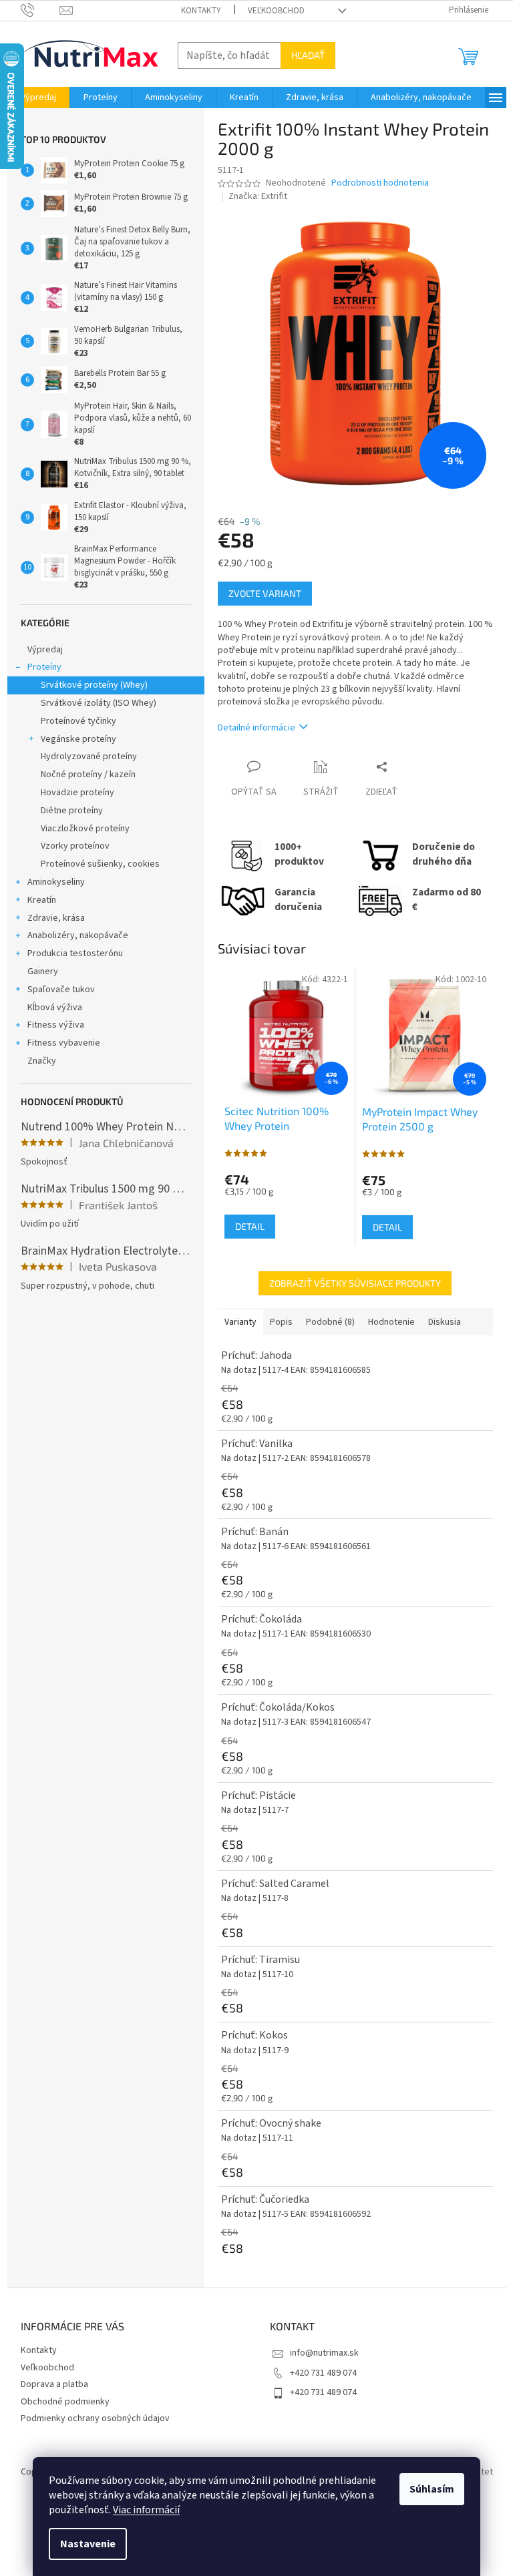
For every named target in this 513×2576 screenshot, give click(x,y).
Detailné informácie (256, 728)
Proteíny (44, 667)
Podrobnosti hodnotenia (380, 183)
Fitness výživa (56, 1025)
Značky (42, 1061)
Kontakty (201, 11)
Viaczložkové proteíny (85, 829)
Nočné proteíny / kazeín (88, 775)
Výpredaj (45, 650)
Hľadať (308, 55)
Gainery (43, 972)
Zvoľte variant (265, 593)
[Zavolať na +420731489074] (40, 10)
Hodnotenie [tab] (391, 1322)
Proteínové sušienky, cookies (100, 864)
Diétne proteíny (72, 811)
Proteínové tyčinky (78, 721)
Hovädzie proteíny (77, 793)
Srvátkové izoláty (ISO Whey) (99, 703)
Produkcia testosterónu (75, 953)
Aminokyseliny (56, 882)
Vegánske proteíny (78, 739)
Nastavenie (88, 2544)
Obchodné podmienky (65, 2402)
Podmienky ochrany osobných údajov (95, 2418)
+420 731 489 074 (323, 2373)
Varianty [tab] (240, 1322)
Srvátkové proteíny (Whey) (94, 685)
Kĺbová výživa (55, 1008)
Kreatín (42, 900)
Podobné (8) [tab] (330, 1322)
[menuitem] (38, 97)
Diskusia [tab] (445, 1322)
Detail (250, 1226)
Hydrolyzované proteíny (89, 757)
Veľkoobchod (276, 11)
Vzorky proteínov (75, 846)
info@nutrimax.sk (324, 2353)
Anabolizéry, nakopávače (78, 935)
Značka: (258, 196)
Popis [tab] (281, 1322)
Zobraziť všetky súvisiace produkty (355, 1283)
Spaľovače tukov (61, 990)
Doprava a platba (54, 2384)
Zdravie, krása (56, 918)
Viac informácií (146, 2510)
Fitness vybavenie (64, 1043)
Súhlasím (432, 2489)
